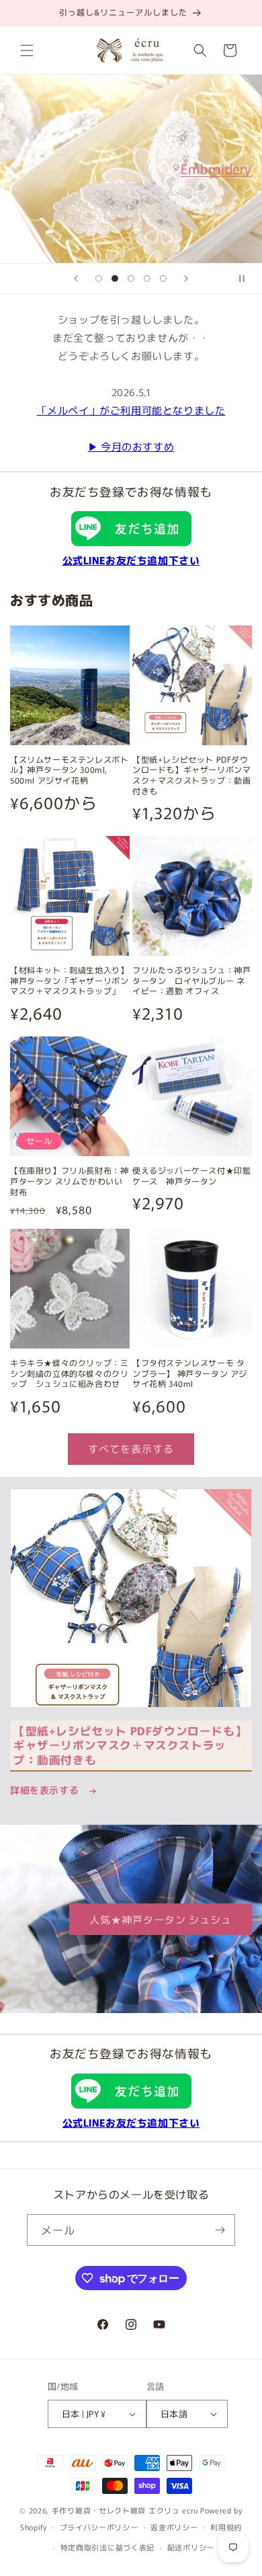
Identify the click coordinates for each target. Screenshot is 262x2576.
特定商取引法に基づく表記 (107, 2547)
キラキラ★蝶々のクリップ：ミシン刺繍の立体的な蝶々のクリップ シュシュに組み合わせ (69, 1373)
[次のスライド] (186, 278)
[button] (27, 50)
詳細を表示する (46, 1790)
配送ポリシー (191, 2547)
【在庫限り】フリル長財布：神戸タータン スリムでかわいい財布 (69, 1181)
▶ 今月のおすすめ (131, 446)
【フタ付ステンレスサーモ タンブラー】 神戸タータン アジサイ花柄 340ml (190, 1373)
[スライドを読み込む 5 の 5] (163, 278)
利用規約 (226, 2527)
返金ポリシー (174, 2527)
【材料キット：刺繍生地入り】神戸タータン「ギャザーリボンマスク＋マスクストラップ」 (69, 980)
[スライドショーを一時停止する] (247, 278)
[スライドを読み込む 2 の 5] (115, 278)
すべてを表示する (131, 1448)
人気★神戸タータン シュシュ (161, 1919)
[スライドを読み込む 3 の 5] (131, 278)
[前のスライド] (76, 278)
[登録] (220, 2230)
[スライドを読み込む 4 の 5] (147, 278)
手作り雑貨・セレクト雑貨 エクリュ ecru (125, 2510)
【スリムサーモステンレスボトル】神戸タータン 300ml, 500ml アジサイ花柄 (69, 770)
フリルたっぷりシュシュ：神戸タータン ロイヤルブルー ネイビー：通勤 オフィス (191, 980)
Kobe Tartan (75, 168)
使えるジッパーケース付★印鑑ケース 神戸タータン (191, 1175)
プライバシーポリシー (99, 2527)
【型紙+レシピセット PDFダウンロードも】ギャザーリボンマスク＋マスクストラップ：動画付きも (191, 775)
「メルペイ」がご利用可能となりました (131, 410)
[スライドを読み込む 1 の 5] (99, 278)
